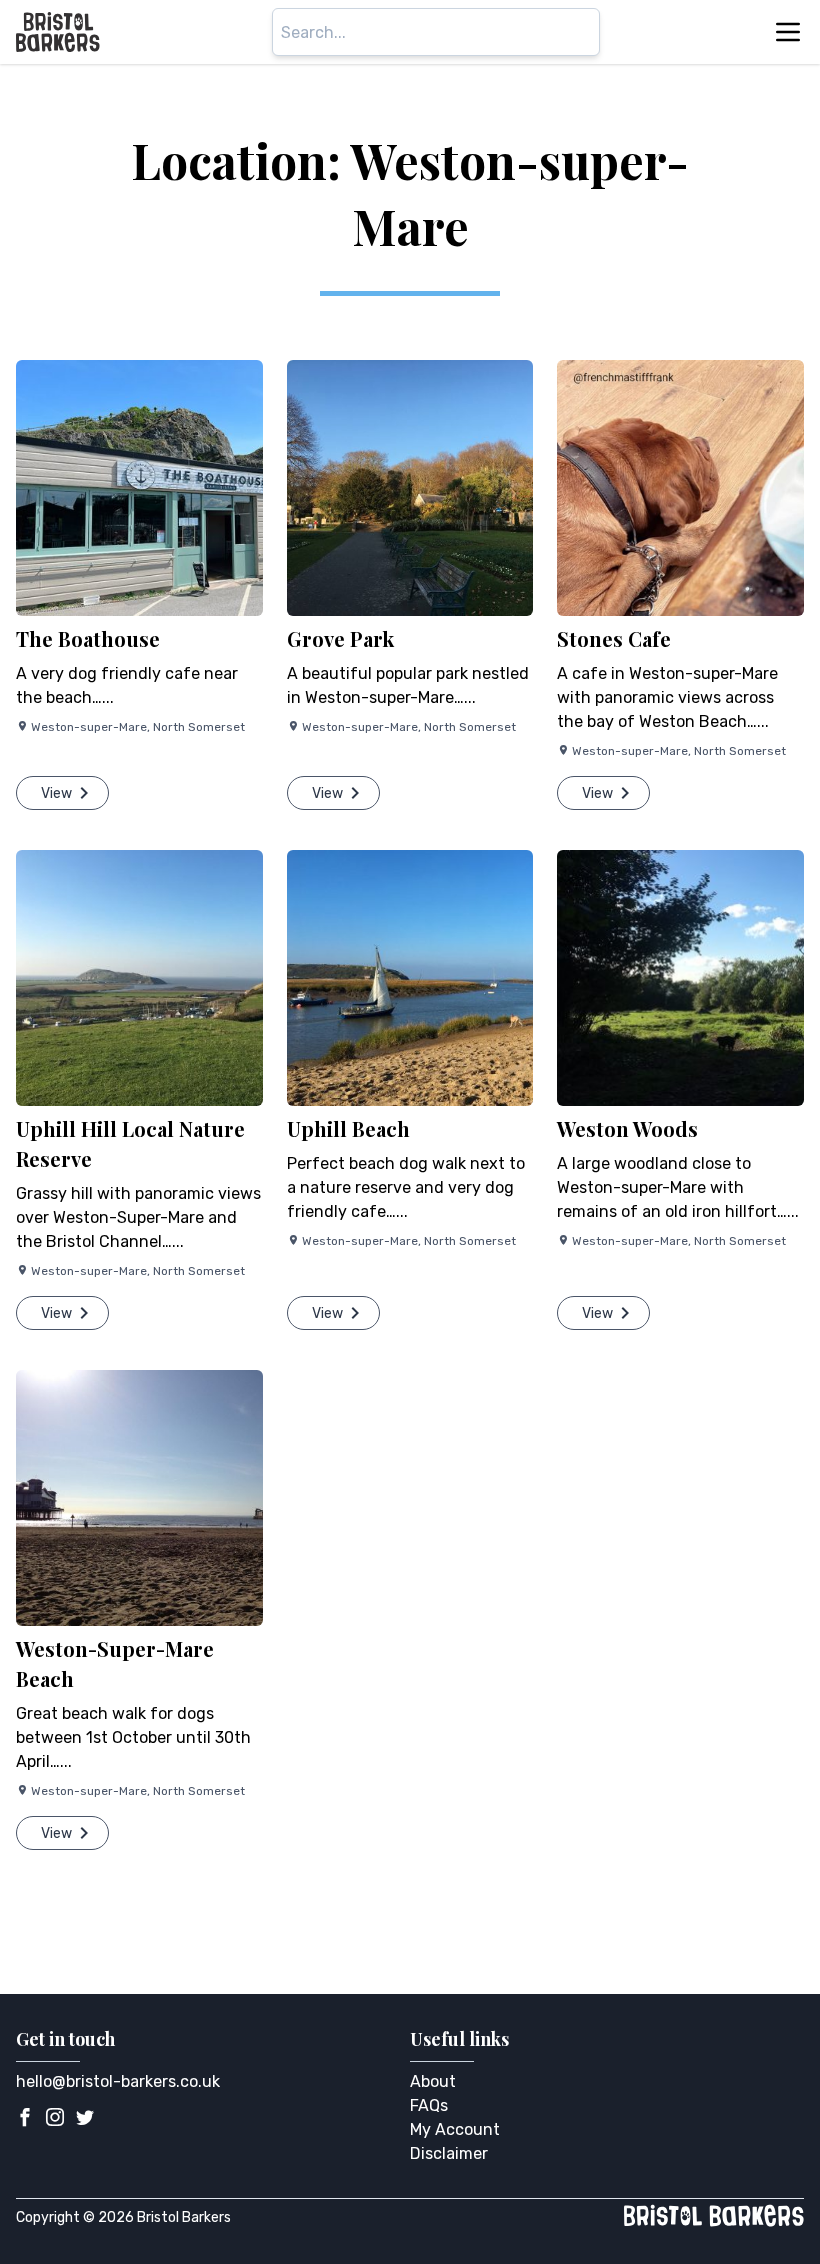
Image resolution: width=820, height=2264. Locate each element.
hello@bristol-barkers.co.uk (118, 2081)
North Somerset (199, 727)
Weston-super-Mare (89, 727)
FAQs (429, 2105)
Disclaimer (449, 2153)
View (56, 793)
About (433, 2081)
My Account (455, 2129)
